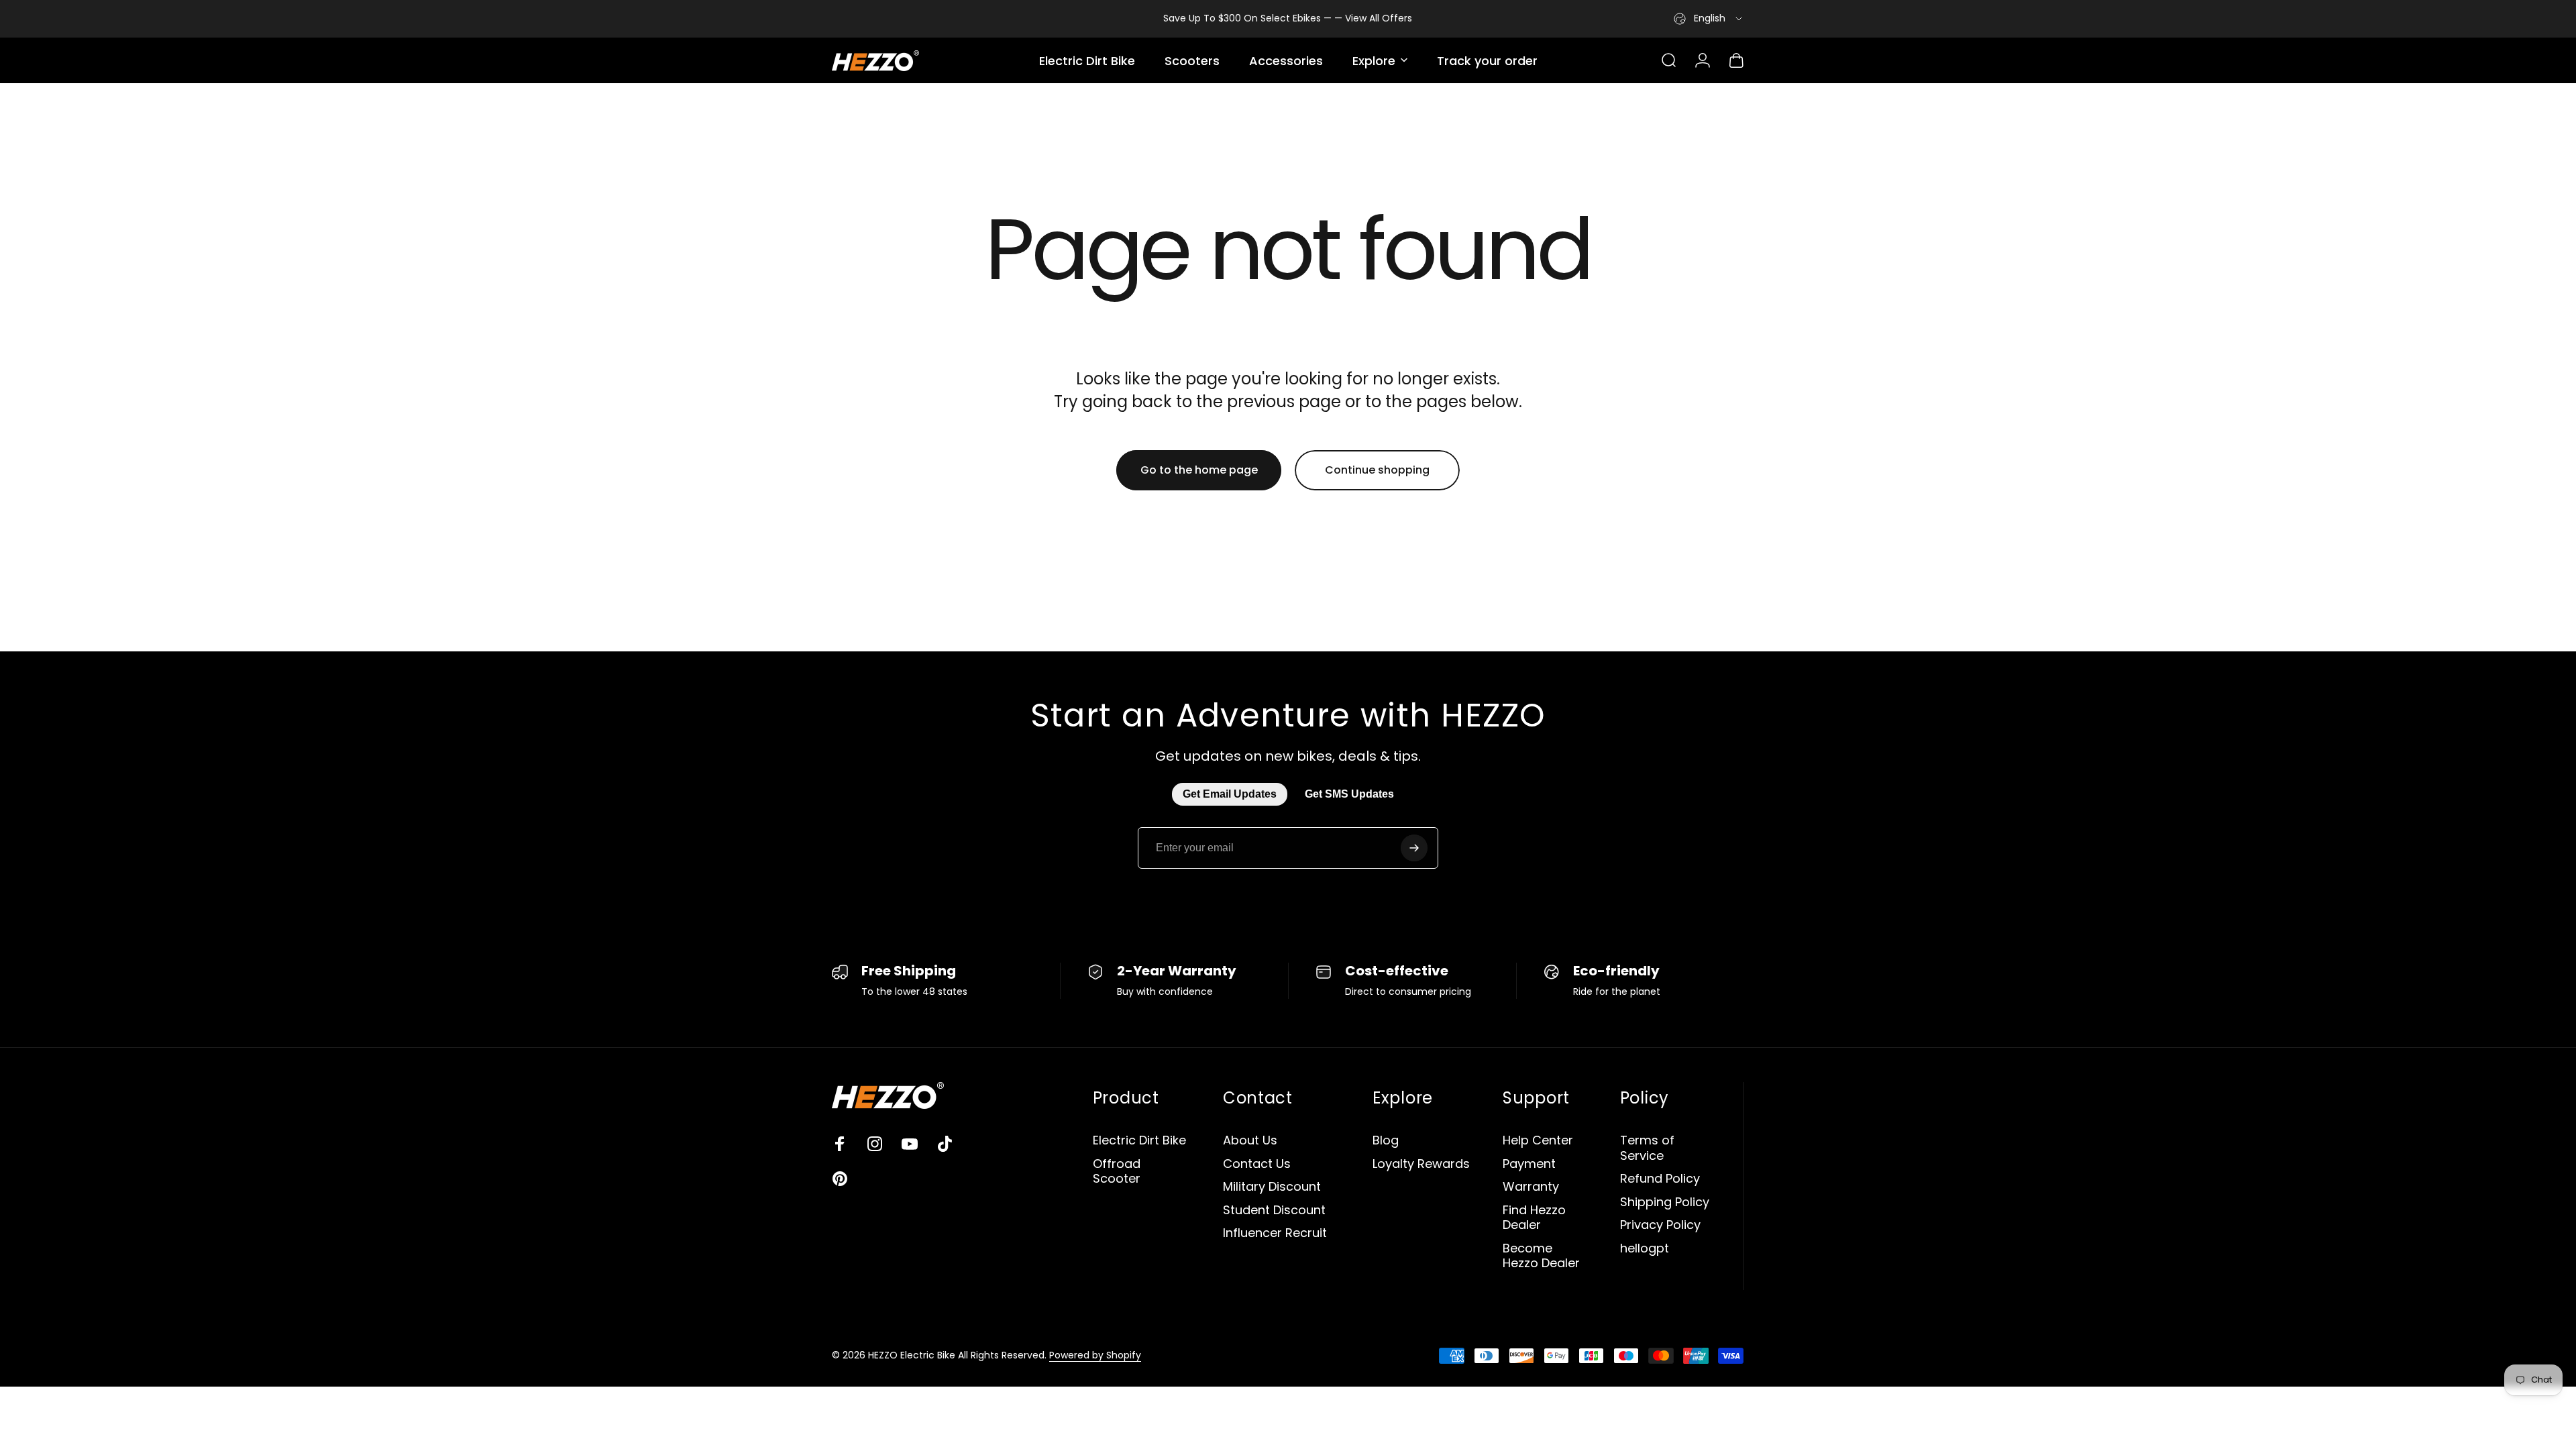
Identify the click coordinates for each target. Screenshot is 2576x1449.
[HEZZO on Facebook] (840, 1144)
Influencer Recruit (1275, 1233)
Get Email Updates (1230, 794)
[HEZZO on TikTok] (945, 1144)
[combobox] (1709, 19)
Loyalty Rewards (1421, 1164)
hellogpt (1645, 1249)
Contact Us (1257, 1164)
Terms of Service (1647, 1148)
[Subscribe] (1414, 848)
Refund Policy (1660, 1179)
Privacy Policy (1660, 1225)
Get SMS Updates (1349, 794)
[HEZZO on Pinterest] (840, 1179)
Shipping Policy (1665, 1202)
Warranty (1531, 1187)
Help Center (1538, 1141)
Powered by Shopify (1095, 1355)
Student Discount (1274, 1211)
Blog (1386, 1141)
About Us (1250, 1141)
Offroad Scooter (1117, 1172)
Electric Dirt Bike (1139, 1141)
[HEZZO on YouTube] (910, 1144)
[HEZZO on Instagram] (875, 1144)
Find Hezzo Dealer (1534, 1218)
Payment (1529, 1164)
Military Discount (1272, 1187)
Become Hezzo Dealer (1541, 1256)
